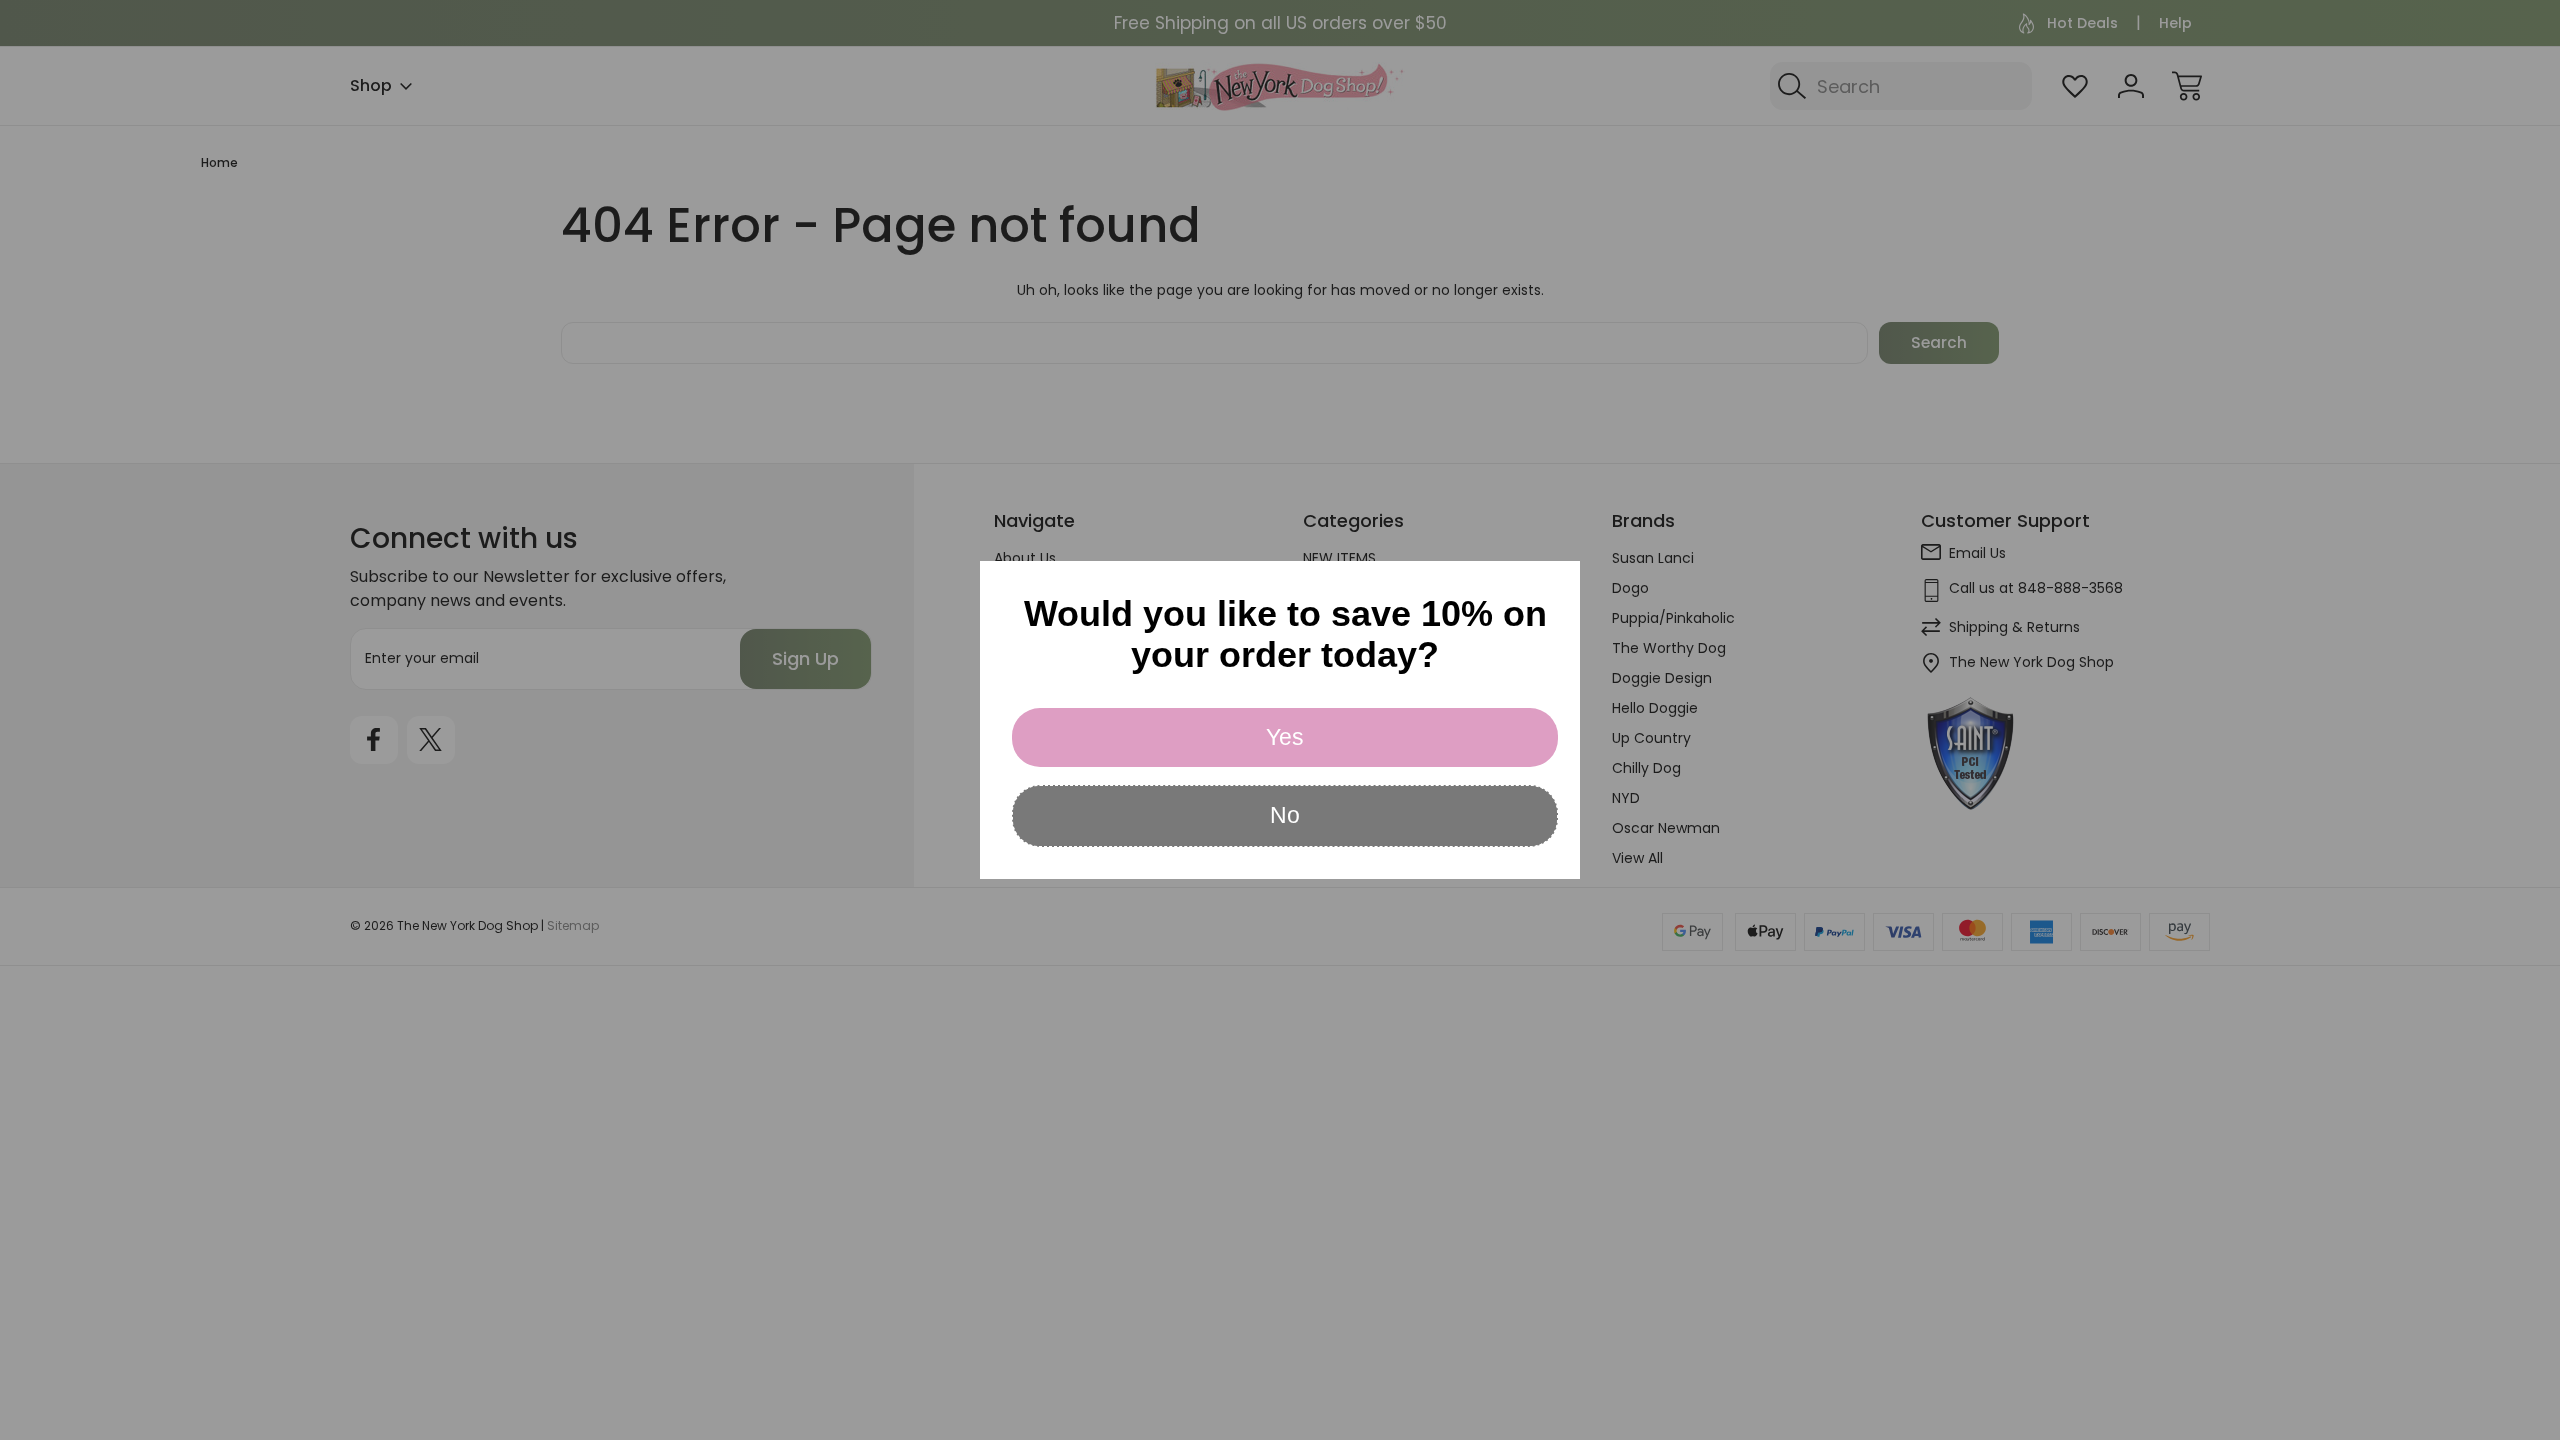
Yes (1285, 737)
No (1285, 815)
